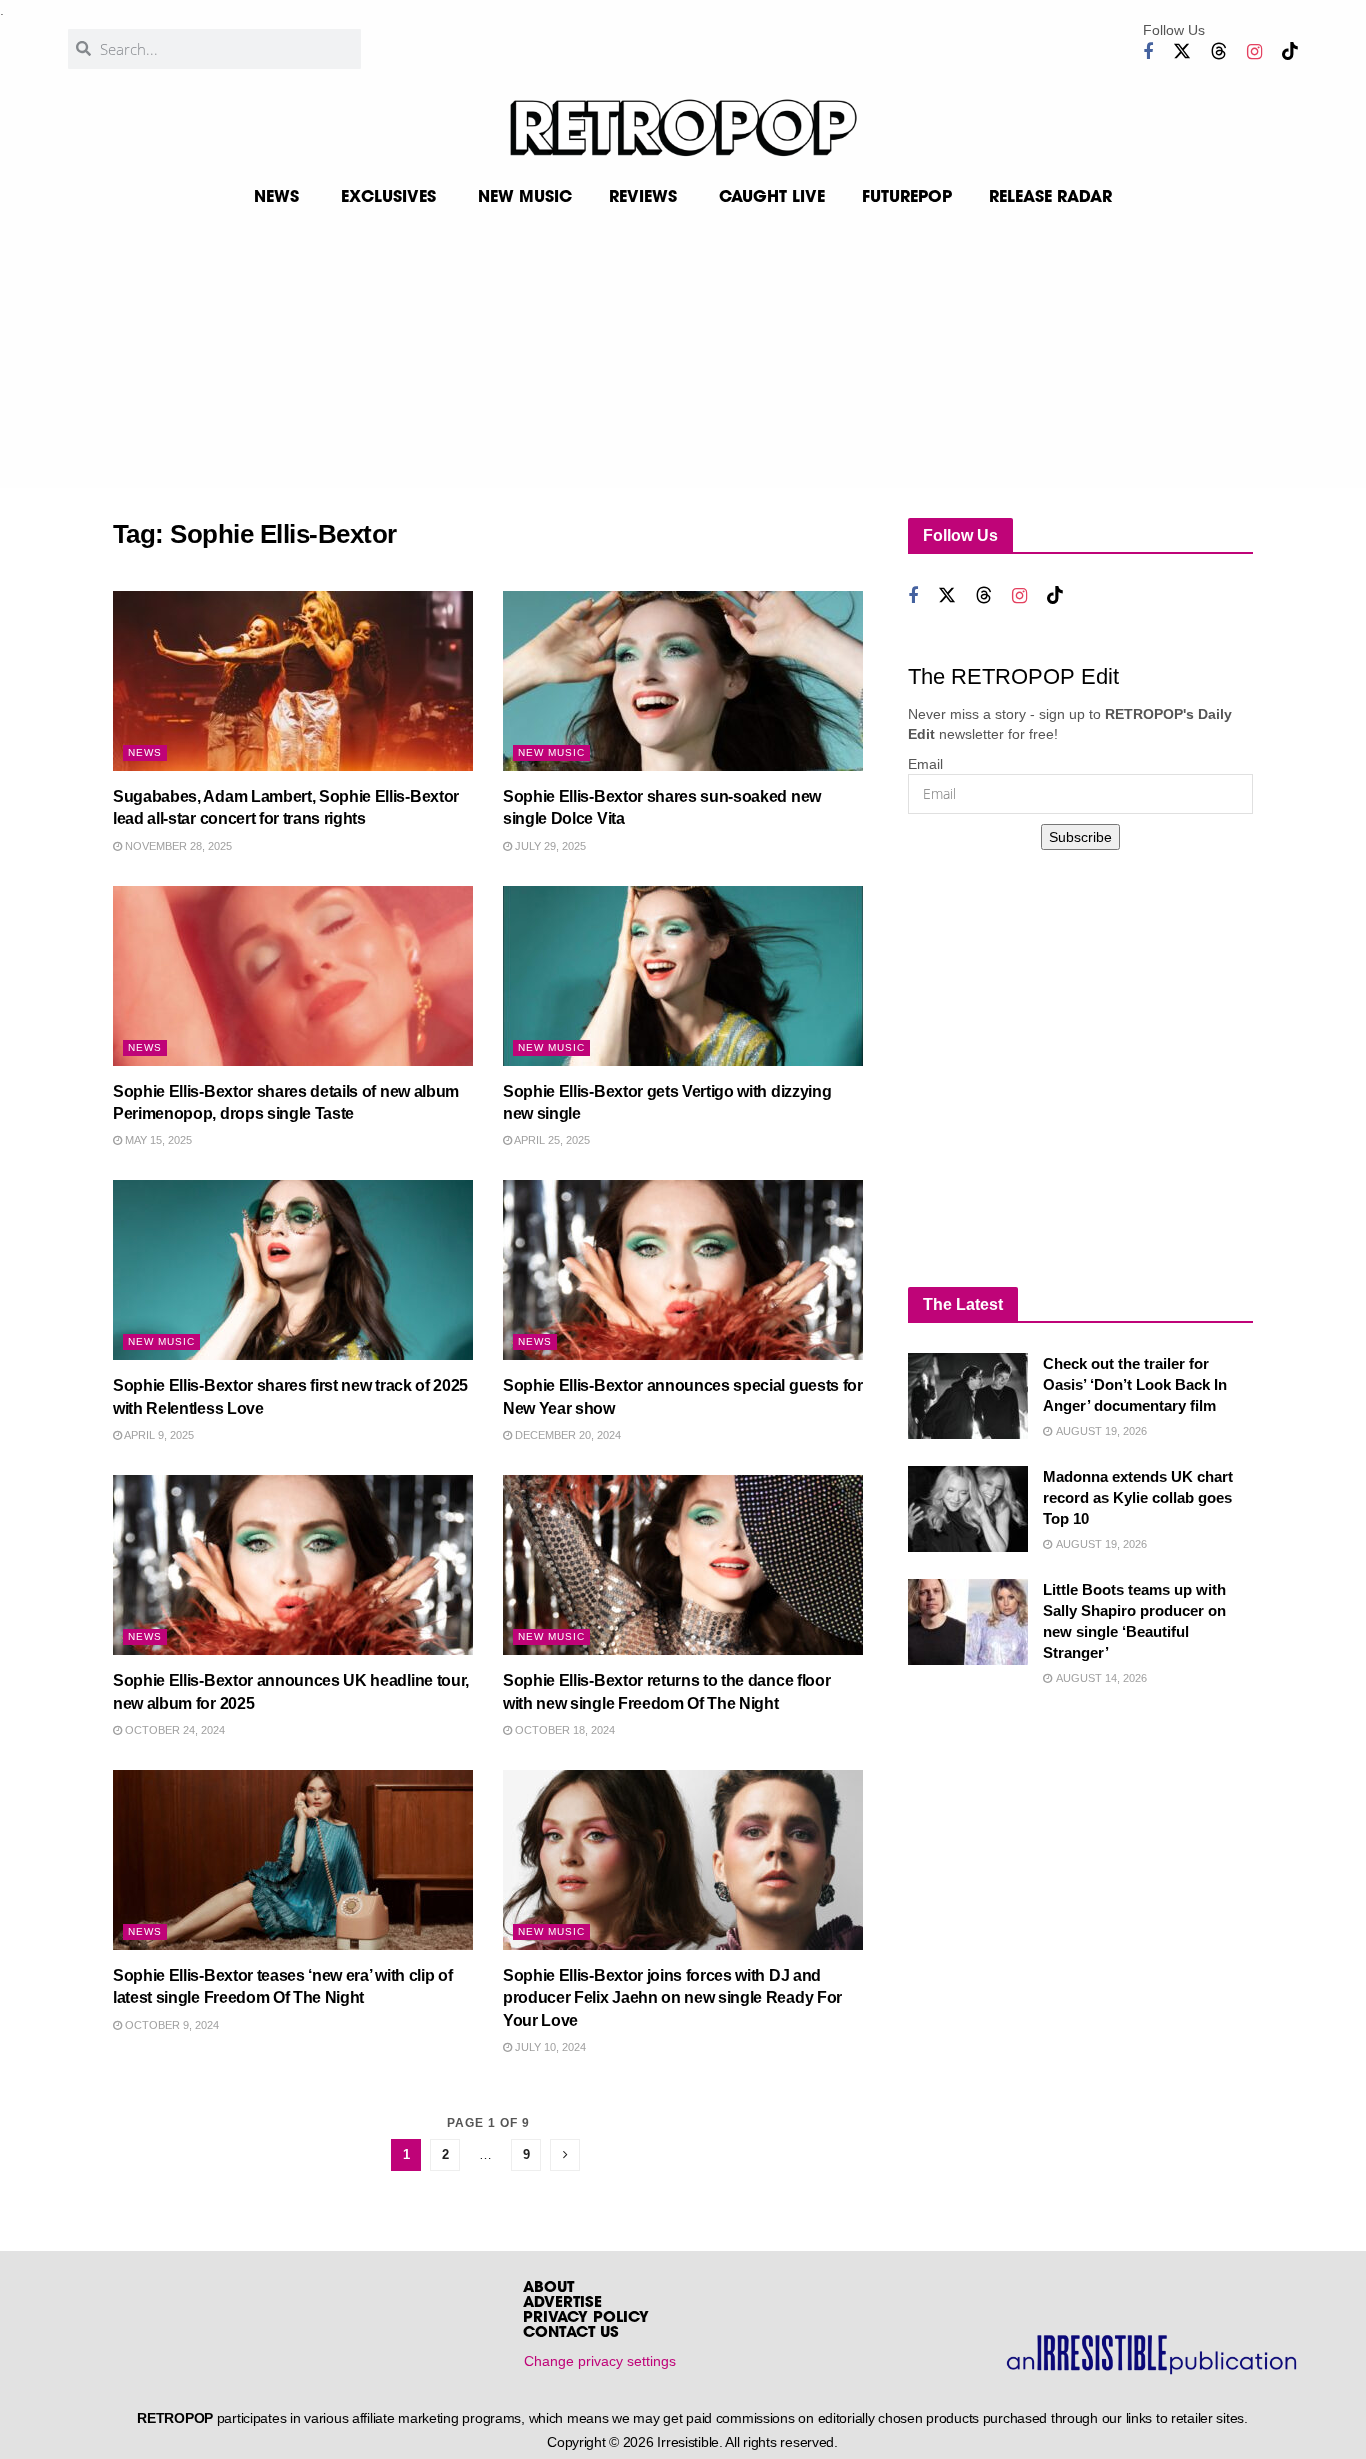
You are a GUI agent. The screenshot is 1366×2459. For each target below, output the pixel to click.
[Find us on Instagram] (1254, 52)
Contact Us (571, 2333)
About (548, 2288)
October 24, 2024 (173, 1730)
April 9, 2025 (158, 1435)
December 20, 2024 (566, 1435)
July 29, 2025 (549, 846)
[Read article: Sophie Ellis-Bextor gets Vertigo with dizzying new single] (683, 976)
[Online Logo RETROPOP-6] (682, 128)
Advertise (562, 2303)
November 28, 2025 (177, 846)
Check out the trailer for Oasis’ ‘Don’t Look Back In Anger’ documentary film (1135, 1384)
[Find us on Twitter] (1182, 51)
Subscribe (1080, 837)
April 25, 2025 (551, 1140)
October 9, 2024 (170, 2025)
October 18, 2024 (563, 1730)
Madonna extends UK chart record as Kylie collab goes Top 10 (1138, 1497)
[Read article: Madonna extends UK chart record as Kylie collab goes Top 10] (968, 1509)
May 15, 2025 (157, 1140)
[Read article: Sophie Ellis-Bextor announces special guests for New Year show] (683, 1270)
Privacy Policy (586, 2318)
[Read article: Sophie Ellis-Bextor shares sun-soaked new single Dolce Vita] (683, 681)
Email (925, 764)
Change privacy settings (600, 2361)
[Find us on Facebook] (1148, 52)
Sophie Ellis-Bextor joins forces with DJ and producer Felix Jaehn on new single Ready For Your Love (672, 1998)
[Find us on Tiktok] (1290, 51)
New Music (551, 752)
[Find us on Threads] (1219, 51)
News (145, 752)
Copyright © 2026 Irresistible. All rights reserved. (692, 2442)
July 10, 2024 (549, 2047)
